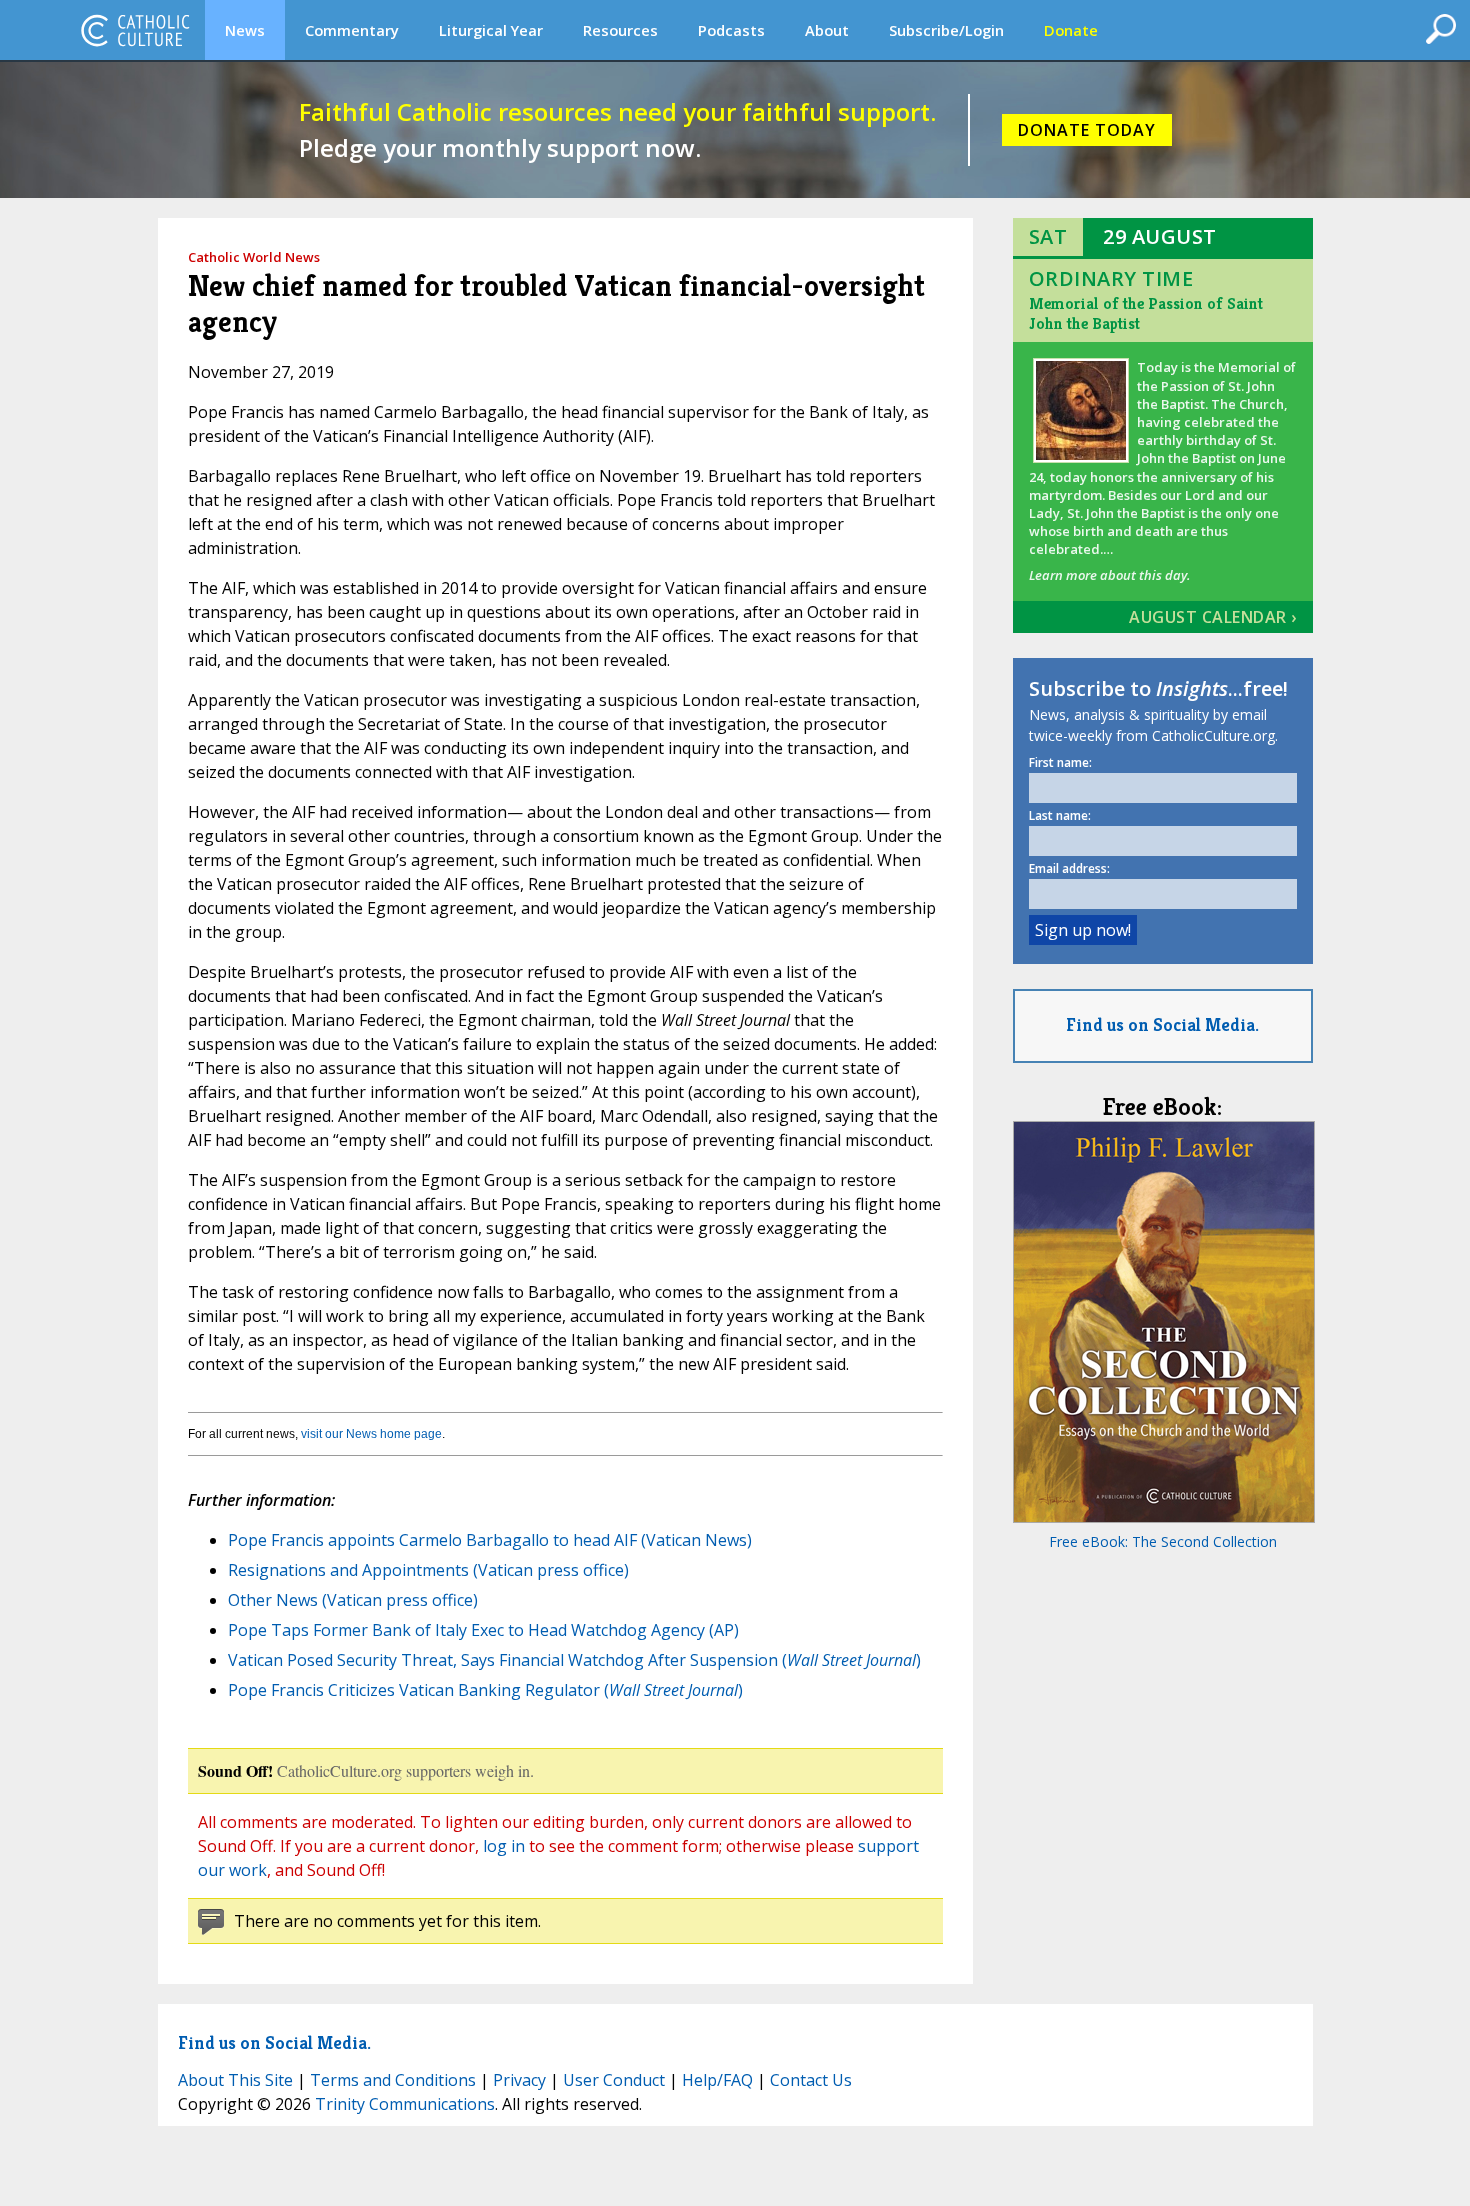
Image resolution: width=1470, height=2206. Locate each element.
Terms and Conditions (393, 2080)
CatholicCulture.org (135, 30)
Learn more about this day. (1109, 575)
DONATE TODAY (1087, 130)
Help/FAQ (717, 2080)
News (245, 30)
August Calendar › (1213, 617)
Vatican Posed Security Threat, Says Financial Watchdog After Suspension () (574, 1660)
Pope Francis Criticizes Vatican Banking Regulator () (485, 1690)
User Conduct (614, 2080)
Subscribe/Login (946, 30)
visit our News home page (371, 1434)
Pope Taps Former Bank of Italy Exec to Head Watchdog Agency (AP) (483, 1630)
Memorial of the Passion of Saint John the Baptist (1146, 313)
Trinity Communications (405, 2104)
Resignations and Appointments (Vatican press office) (428, 1570)
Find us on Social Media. (1162, 1024)
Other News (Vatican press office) (353, 1600)
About (827, 30)
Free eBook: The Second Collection (1163, 1541)
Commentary (352, 30)
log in (504, 1846)
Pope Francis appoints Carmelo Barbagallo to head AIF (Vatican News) (490, 1540)
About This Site (235, 2080)
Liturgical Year (491, 30)
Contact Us (811, 2080)
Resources (620, 30)
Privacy (519, 2080)
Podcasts (731, 30)
